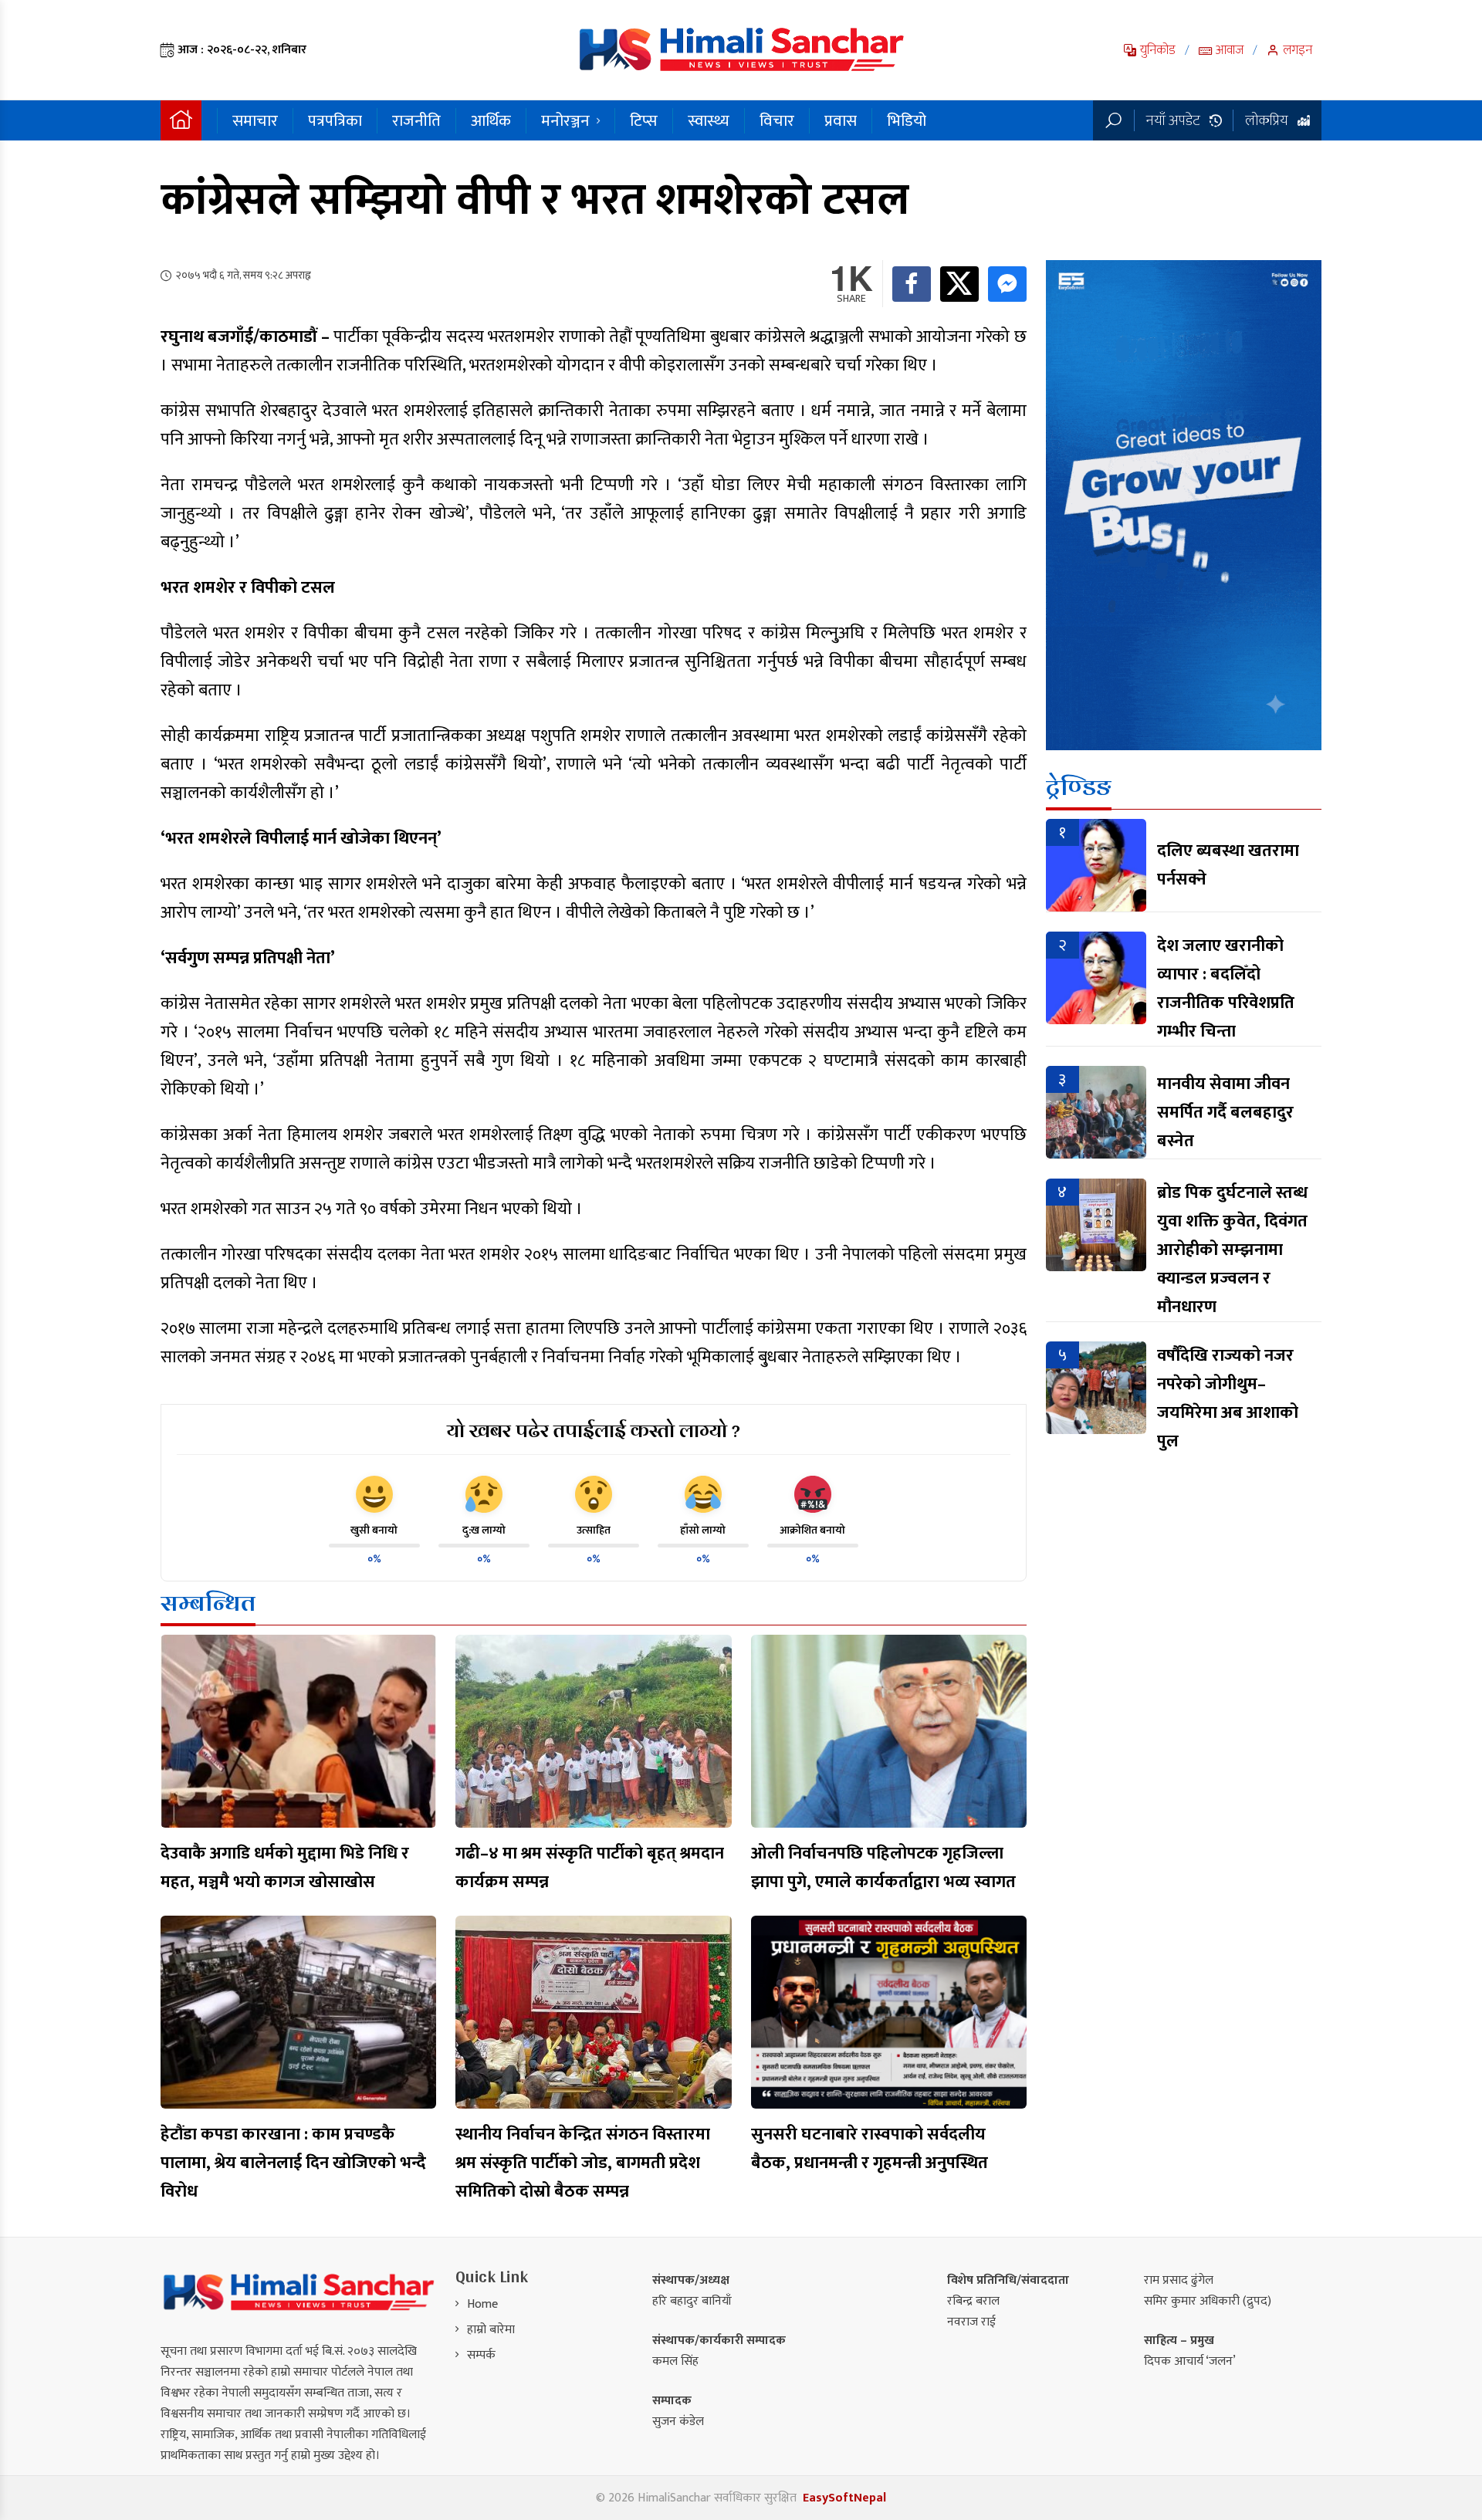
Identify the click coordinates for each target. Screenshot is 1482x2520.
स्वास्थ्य (709, 121)
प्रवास (841, 121)
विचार (777, 121)
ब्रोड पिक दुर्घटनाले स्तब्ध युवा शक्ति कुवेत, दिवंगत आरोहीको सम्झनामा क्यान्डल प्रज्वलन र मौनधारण (1232, 1250)
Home (482, 2304)
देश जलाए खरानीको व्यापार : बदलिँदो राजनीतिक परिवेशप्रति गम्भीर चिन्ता (1226, 989)
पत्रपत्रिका (335, 121)
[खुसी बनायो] (374, 1494)
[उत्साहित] (594, 1494)
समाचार (255, 121)
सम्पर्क (481, 2355)
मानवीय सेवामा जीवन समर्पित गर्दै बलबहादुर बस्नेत (1225, 1113)
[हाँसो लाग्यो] (703, 1494)
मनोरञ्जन (565, 121)
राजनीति (416, 121)
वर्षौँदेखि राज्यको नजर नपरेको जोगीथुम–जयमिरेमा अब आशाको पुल (1228, 1399)
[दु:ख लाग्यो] (484, 1494)
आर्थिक (491, 121)
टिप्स (644, 121)
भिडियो (907, 121)
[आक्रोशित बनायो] (813, 1494)
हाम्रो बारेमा (491, 2330)
